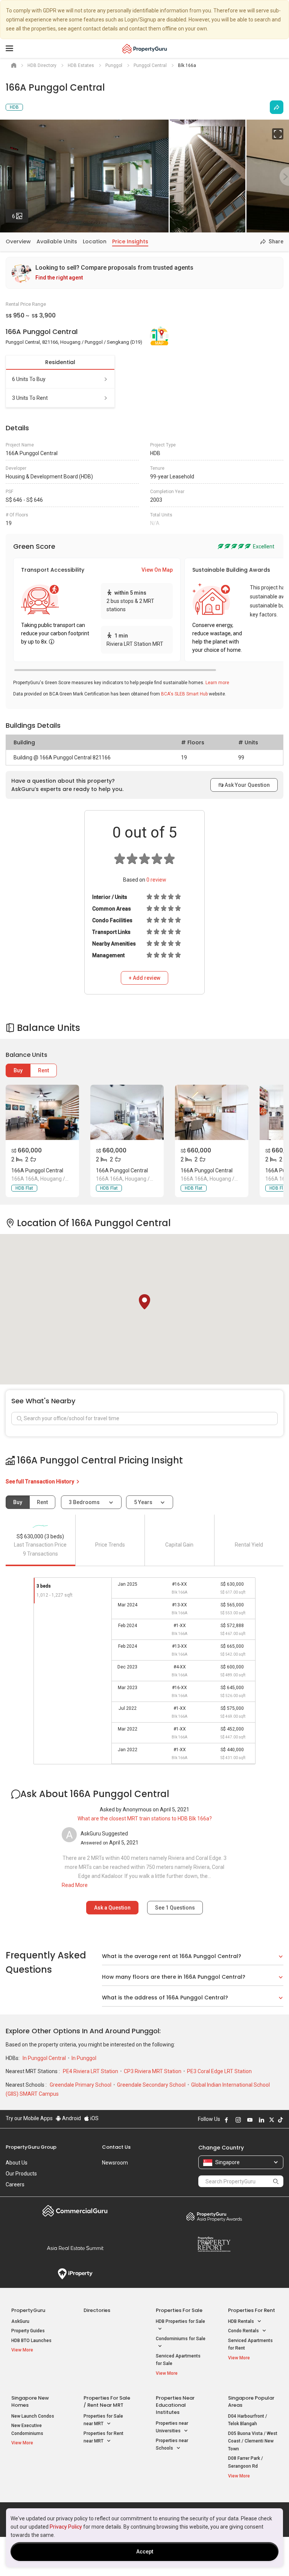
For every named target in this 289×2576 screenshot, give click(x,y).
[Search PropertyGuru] (276, 2181)
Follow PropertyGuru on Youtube (250, 2120)
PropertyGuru (28, 2310)
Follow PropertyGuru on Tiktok (280, 2120)
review (156, 880)
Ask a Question (112, 1908)
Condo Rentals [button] (244, 2331)
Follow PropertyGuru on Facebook (227, 2120)
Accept (145, 2552)
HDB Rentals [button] (242, 2321)
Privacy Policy (66, 2527)
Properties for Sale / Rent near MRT (107, 2401)
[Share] (277, 107)
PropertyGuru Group (31, 2147)
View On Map (157, 570)
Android (71, 2118)
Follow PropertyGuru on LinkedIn (262, 2120)
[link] (144, 273)
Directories (97, 2310)
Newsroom (115, 2163)
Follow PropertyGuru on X (272, 2120)
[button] (144, 1302)
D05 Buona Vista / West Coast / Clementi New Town (253, 2441)
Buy (18, 1070)
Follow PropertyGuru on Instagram (238, 2120)
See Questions (175, 1908)
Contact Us (116, 2147)
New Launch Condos (33, 2416)
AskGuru (20, 2321)
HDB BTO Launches (31, 2341)
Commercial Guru (75, 2211)
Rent (43, 1070)
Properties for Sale (179, 2310)
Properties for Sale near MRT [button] (103, 2420)
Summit (75, 2248)
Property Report (214, 2244)
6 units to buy (29, 379)
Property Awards (214, 2216)
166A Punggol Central (37, 1170)
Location (95, 241)
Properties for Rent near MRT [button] (103, 2437)
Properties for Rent (252, 2310)
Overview (18, 241)
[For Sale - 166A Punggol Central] (42, 1112)
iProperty (75, 2274)
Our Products (21, 2174)
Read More (75, 1885)
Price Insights (130, 241)
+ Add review (144, 978)
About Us (17, 2163)
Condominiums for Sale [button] (181, 2339)
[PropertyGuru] (145, 49)
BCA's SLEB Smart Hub (184, 694)
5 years (143, 1502)
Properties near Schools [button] (172, 2445)
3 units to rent (30, 398)
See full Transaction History (40, 1482)
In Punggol (84, 2058)
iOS (94, 2118)
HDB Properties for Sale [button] (180, 2321)
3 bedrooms (85, 1502)
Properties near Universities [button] (172, 2427)
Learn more (217, 683)
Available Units (57, 241)
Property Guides (28, 2331)
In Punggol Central (45, 2058)
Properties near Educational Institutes (175, 2405)
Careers (15, 2184)
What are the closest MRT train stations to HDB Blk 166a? (145, 1819)
